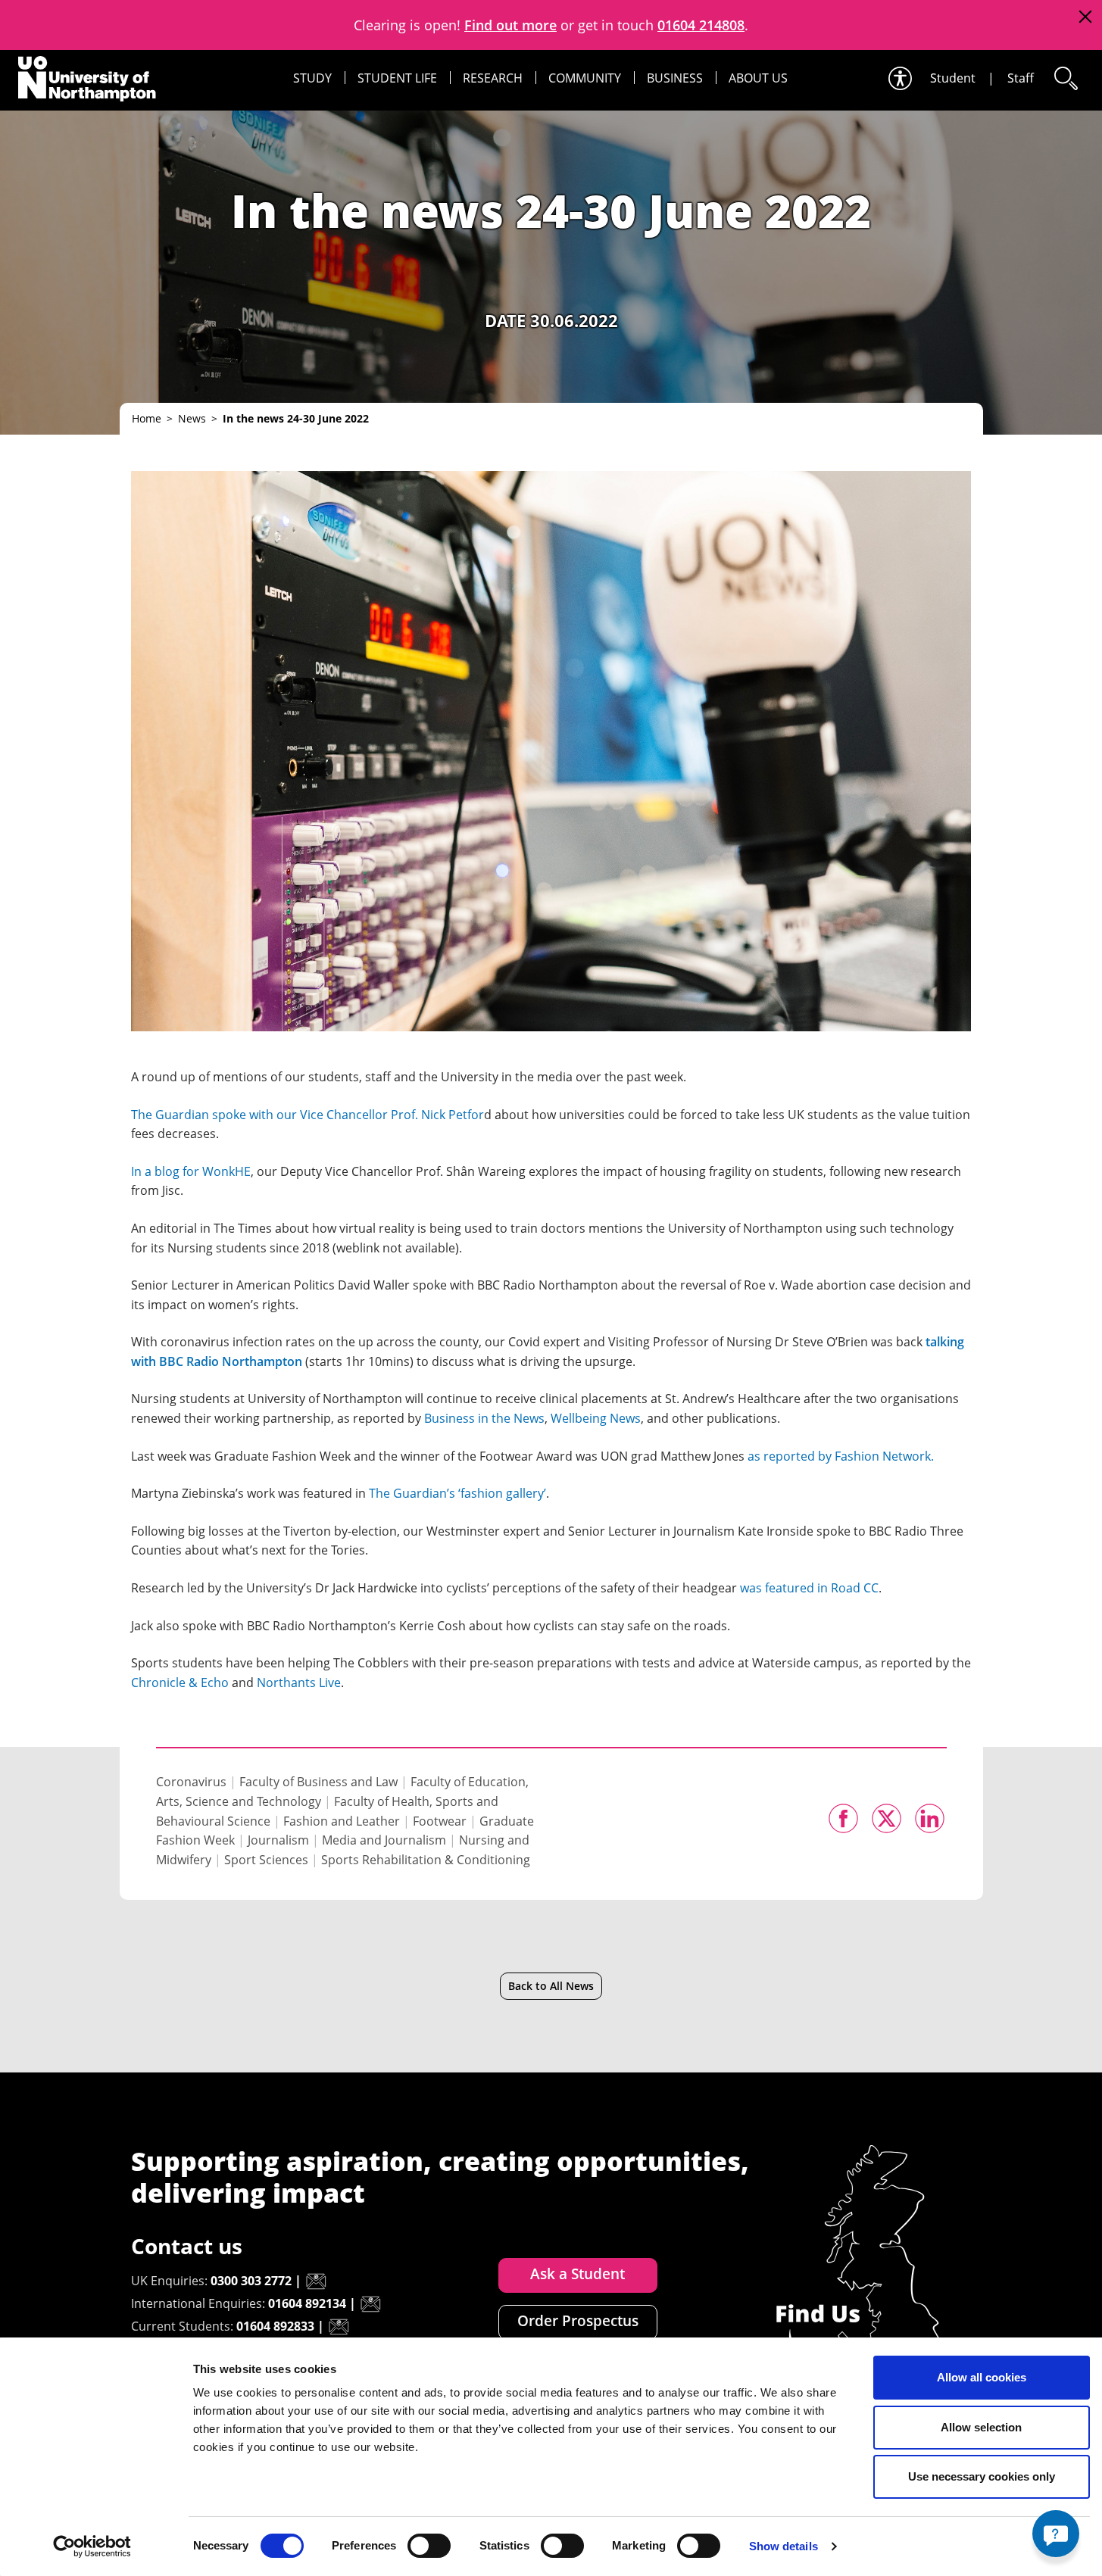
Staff (1021, 78)
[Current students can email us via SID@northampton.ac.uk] (339, 2327)
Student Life (397, 78)
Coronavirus (191, 1782)
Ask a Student (578, 2274)
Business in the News (484, 1418)
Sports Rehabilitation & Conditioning (426, 1860)
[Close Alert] (1085, 17)
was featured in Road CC (809, 1588)
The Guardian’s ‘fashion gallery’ (457, 1493)
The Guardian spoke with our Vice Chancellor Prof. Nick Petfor (307, 1115)
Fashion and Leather (342, 1821)
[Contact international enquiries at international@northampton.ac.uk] (370, 2304)
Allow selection (981, 2427)
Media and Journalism (384, 1840)
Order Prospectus (578, 2321)
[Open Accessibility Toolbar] (899, 78)
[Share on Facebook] (843, 1818)
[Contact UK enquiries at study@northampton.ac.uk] (316, 2281)
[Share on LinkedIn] (930, 1818)
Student (953, 78)
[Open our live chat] (1056, 2534)
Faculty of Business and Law (318, 1782)
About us (758, 78)
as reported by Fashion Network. (841, 1456)
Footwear (440, 1821)
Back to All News (551, 1986)
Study (312, 78)
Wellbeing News (596, 1418)
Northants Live (299, 1683)
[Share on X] (887, 1818)
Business (675, 78)
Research (493, 78)
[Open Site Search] (1065, 78)
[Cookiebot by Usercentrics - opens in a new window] (92, 2546)
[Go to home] (87, 79)
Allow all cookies (982, 2377)
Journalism (278, 1840)
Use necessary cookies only (982, 2476)
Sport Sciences (266, 1860)
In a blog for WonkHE (191, 1171)
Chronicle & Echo (180, 1683)
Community (585, 78)
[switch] (429, 2546)
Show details (784, 2546)
